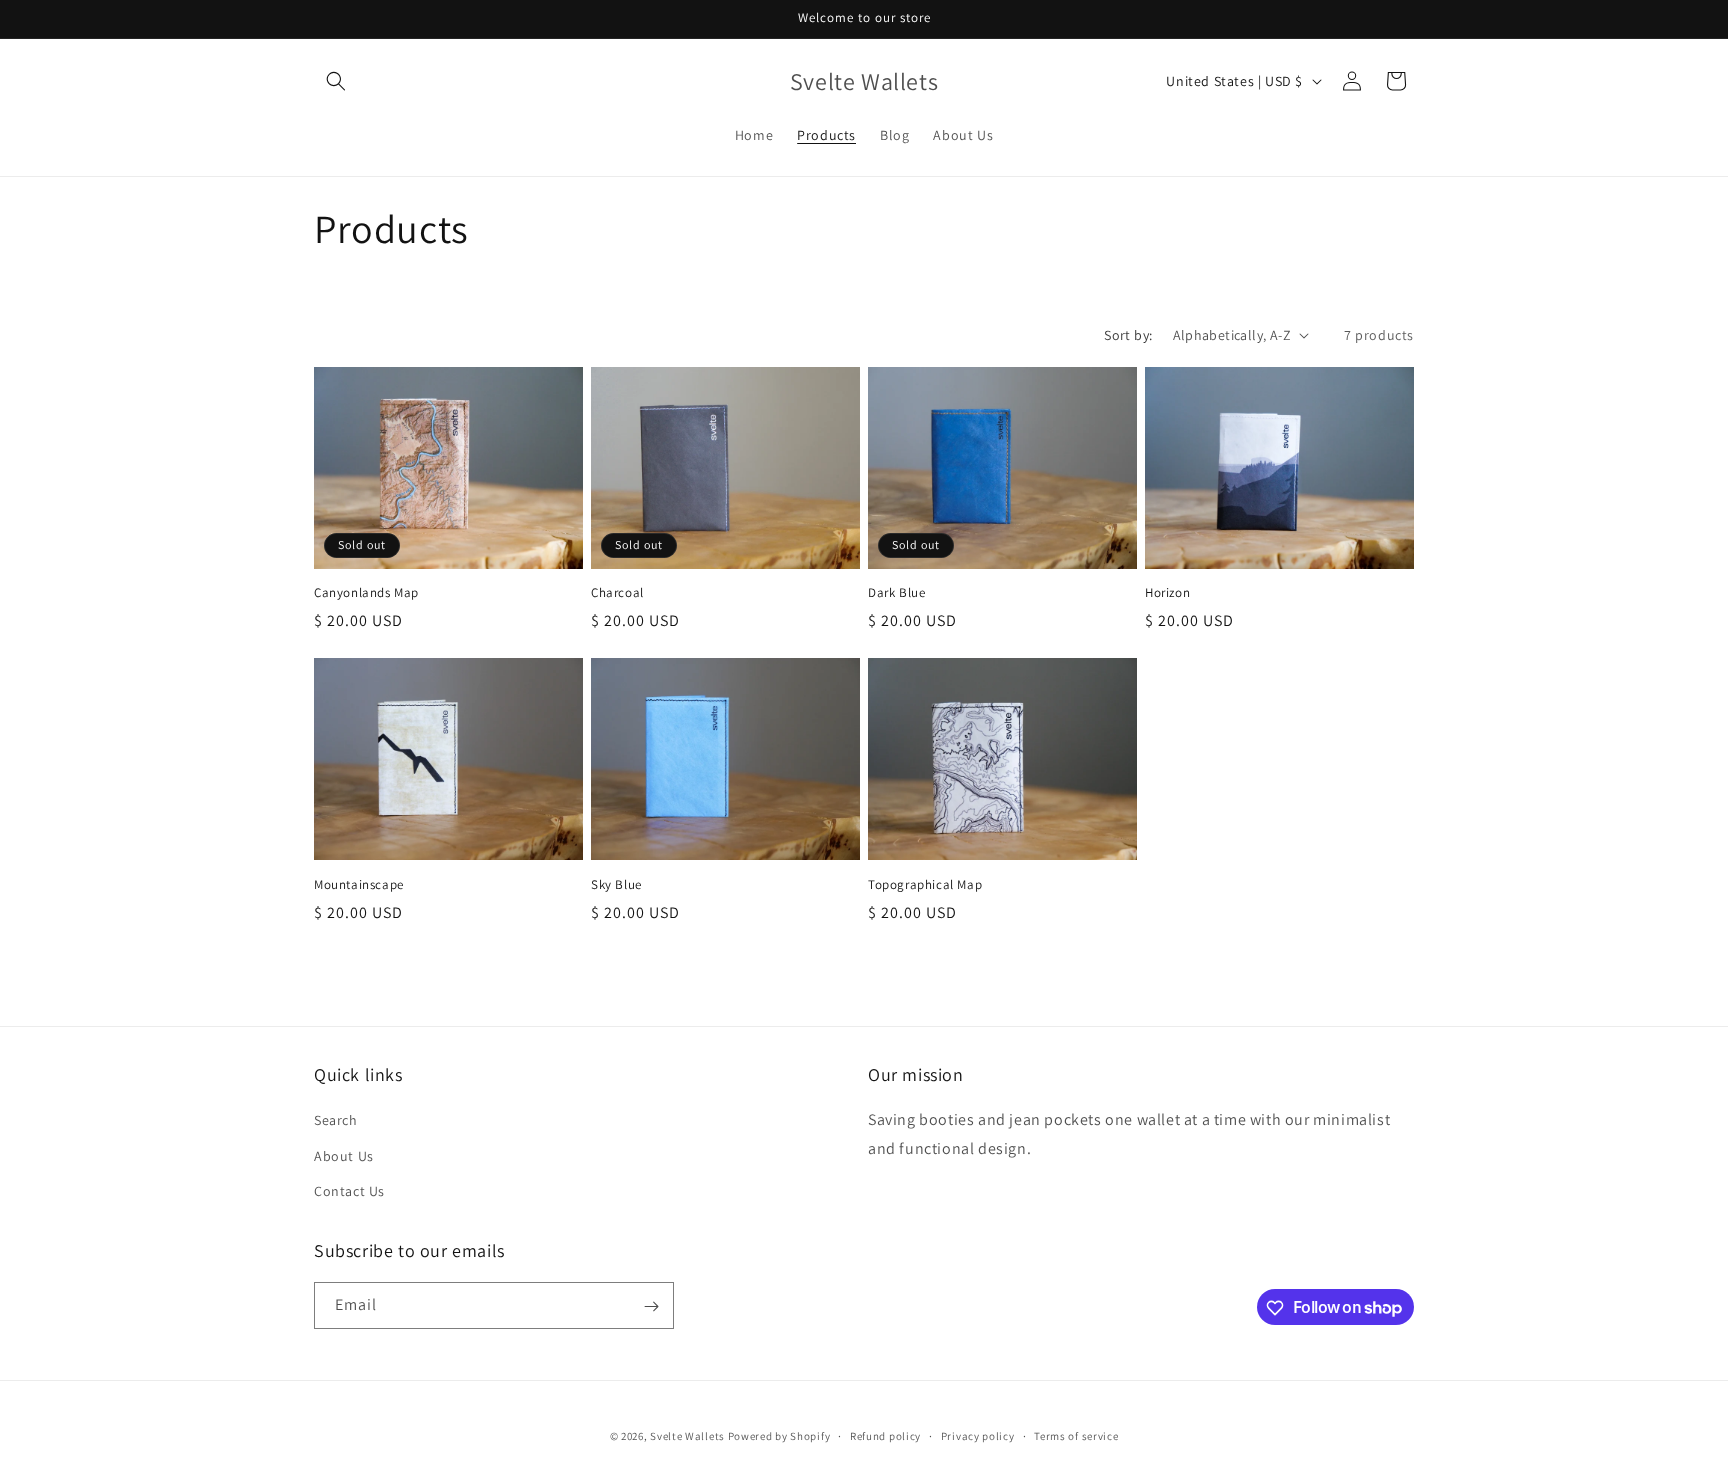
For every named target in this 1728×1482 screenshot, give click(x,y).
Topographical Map (925, 885)
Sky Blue (616, 885)
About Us (344, 1156)
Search (336, 1121)
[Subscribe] (651, 1306)
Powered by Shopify (779, 1436)
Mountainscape (359, 885)
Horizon (1167, 593)
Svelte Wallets (687, 1436)
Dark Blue (896, 593)
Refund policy (885, 1435)
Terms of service (1076, 1435)
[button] (336, 81)
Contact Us (349, 1191)
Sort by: (1128, 335)
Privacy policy (978, 1435)
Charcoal (617, 593)
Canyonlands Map (366, 593)
